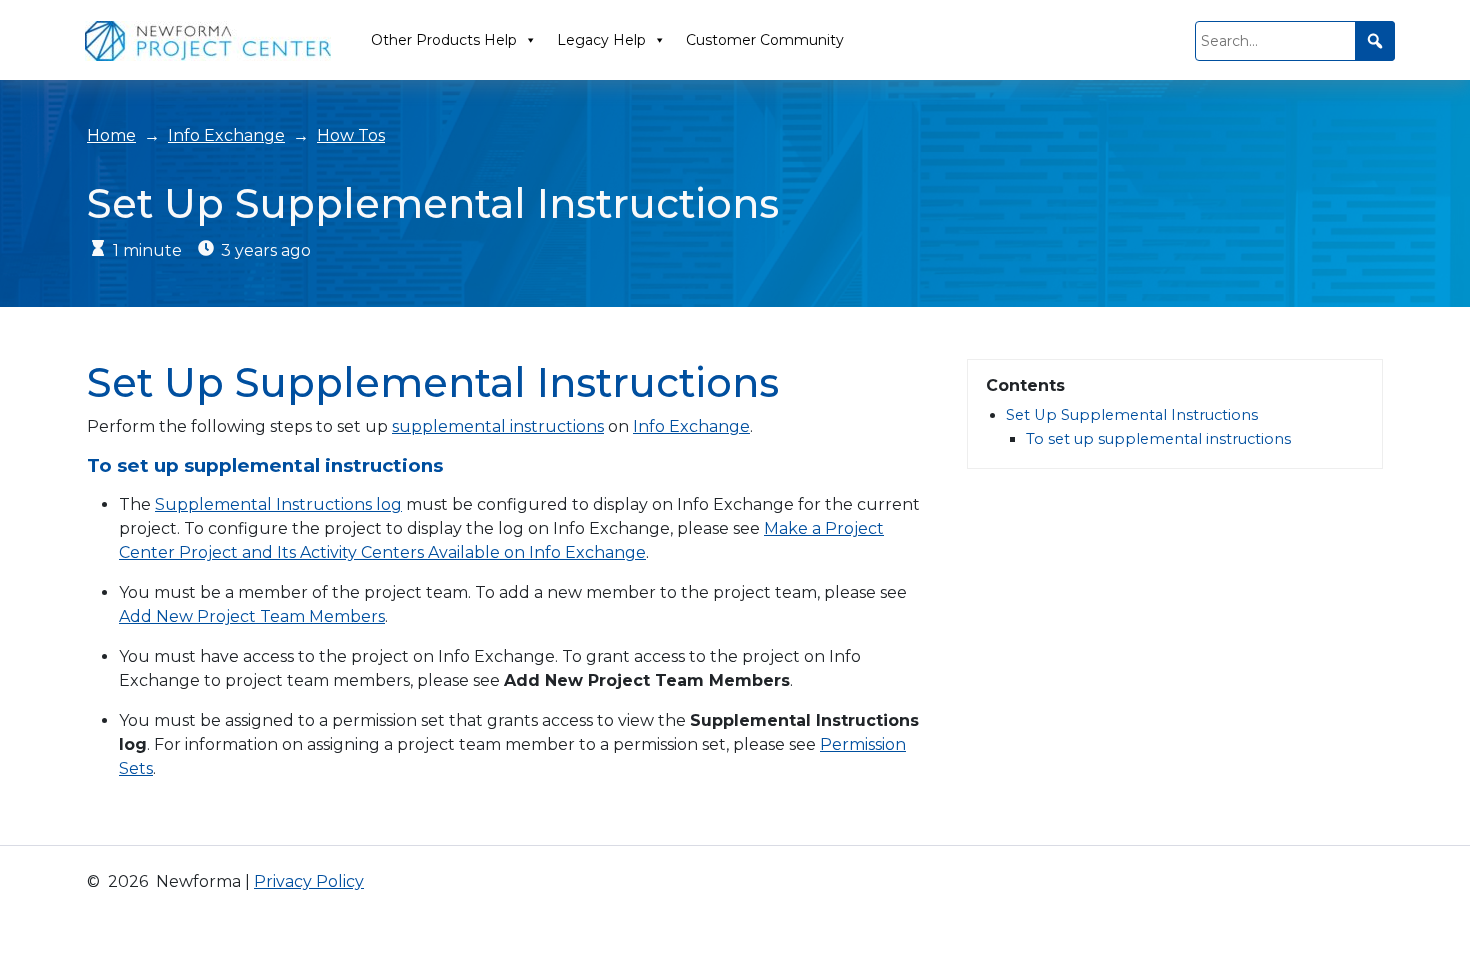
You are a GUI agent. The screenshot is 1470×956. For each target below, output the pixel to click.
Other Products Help (444, 40)
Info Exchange (226, 135)
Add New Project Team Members (252, 616)
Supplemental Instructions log (278, 504)
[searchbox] (1295, 41)
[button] (1375, 41)
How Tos (351, 135)
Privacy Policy (309, 881)
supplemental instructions (498, 426)
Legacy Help (601, 40)
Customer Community (765, 40)
